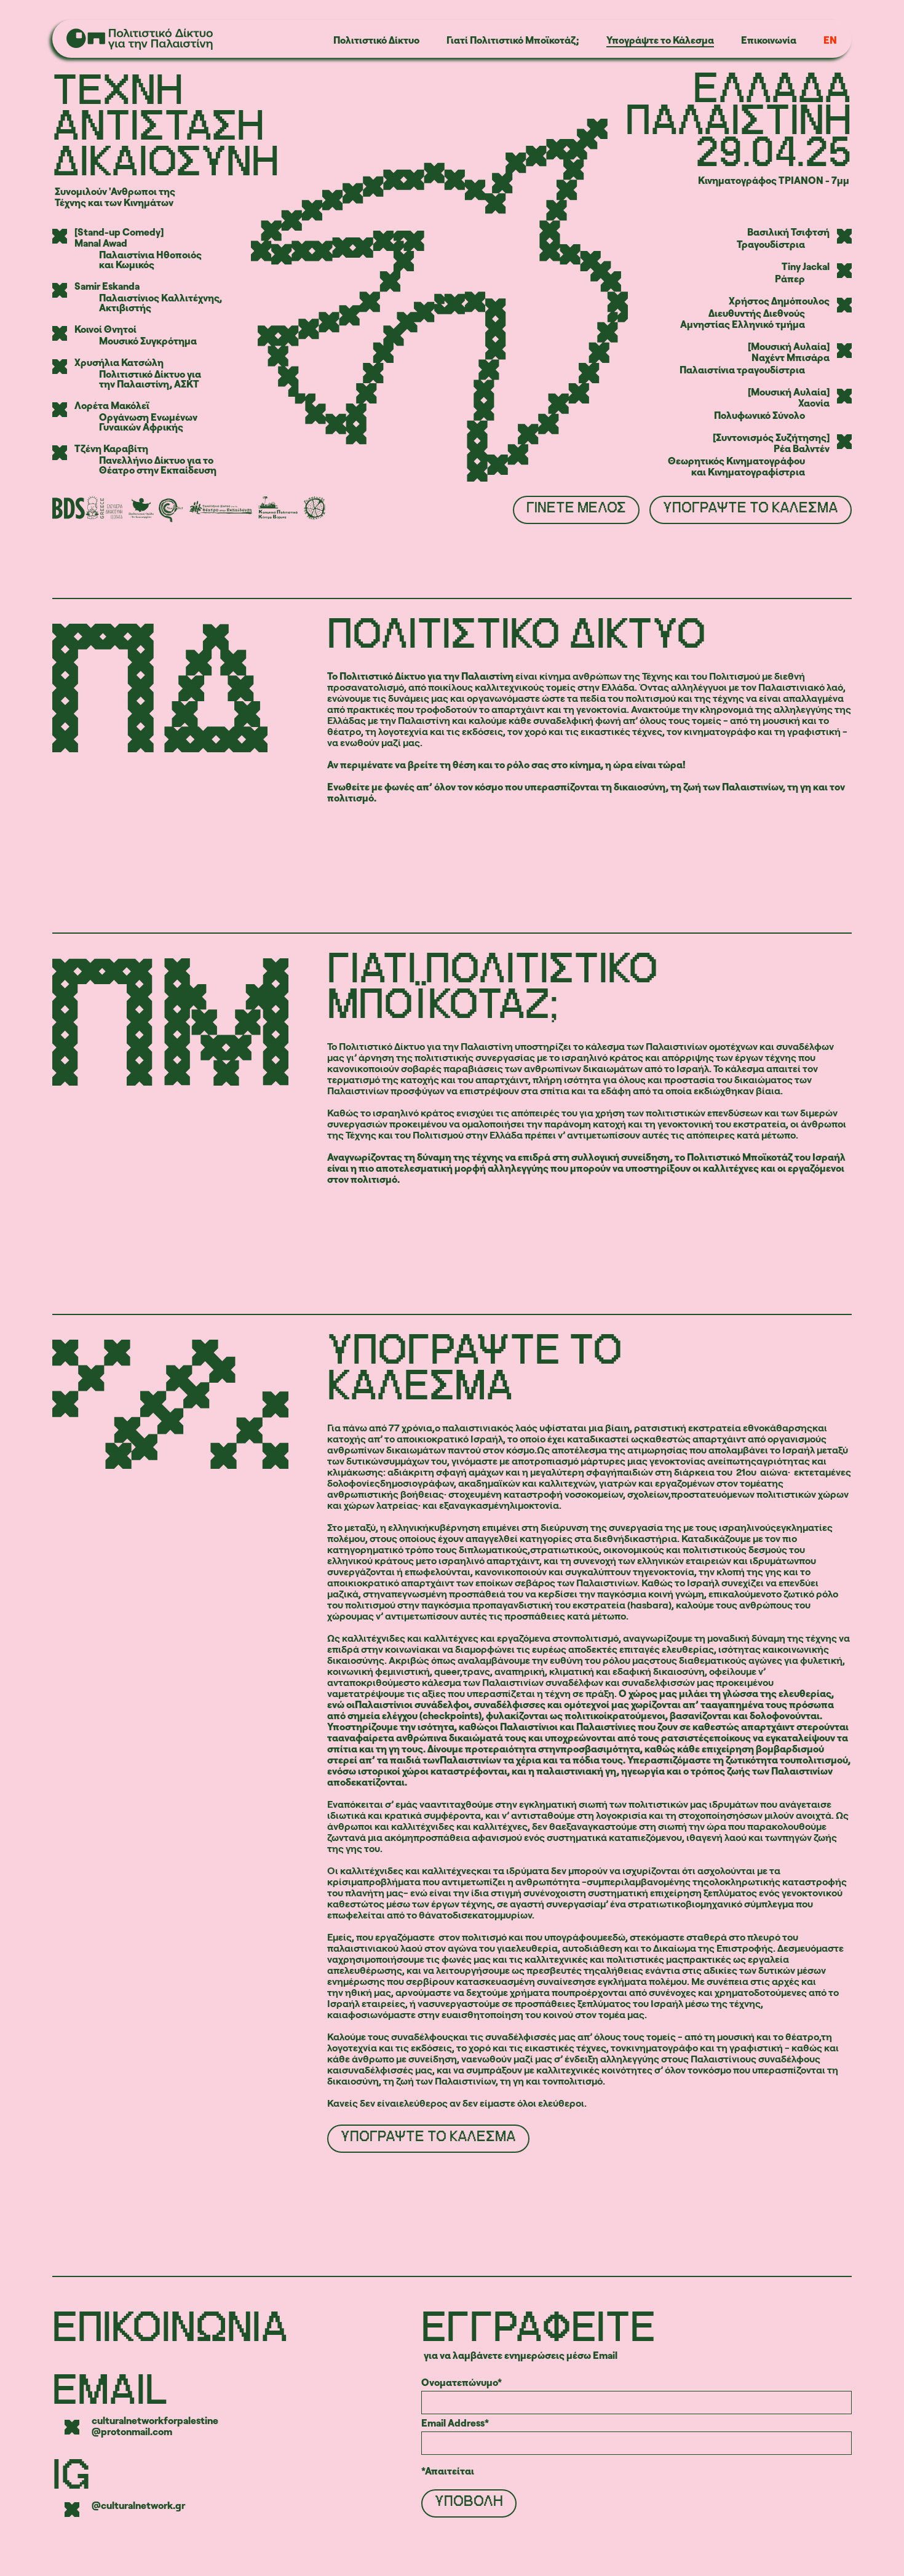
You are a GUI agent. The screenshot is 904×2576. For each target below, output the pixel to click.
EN (830, 40)
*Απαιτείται (448, 2471)
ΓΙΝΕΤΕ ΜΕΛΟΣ (576, 508)
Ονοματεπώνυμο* (462, 2382)
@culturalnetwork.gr (138, 2506)
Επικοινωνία (769, 40)
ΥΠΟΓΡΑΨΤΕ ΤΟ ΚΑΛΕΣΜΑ (751, 508)
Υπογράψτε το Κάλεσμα (660, 40)
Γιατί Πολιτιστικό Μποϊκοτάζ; (513, 40)
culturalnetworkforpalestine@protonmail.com (155, 2426)
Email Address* (455, 2423)
